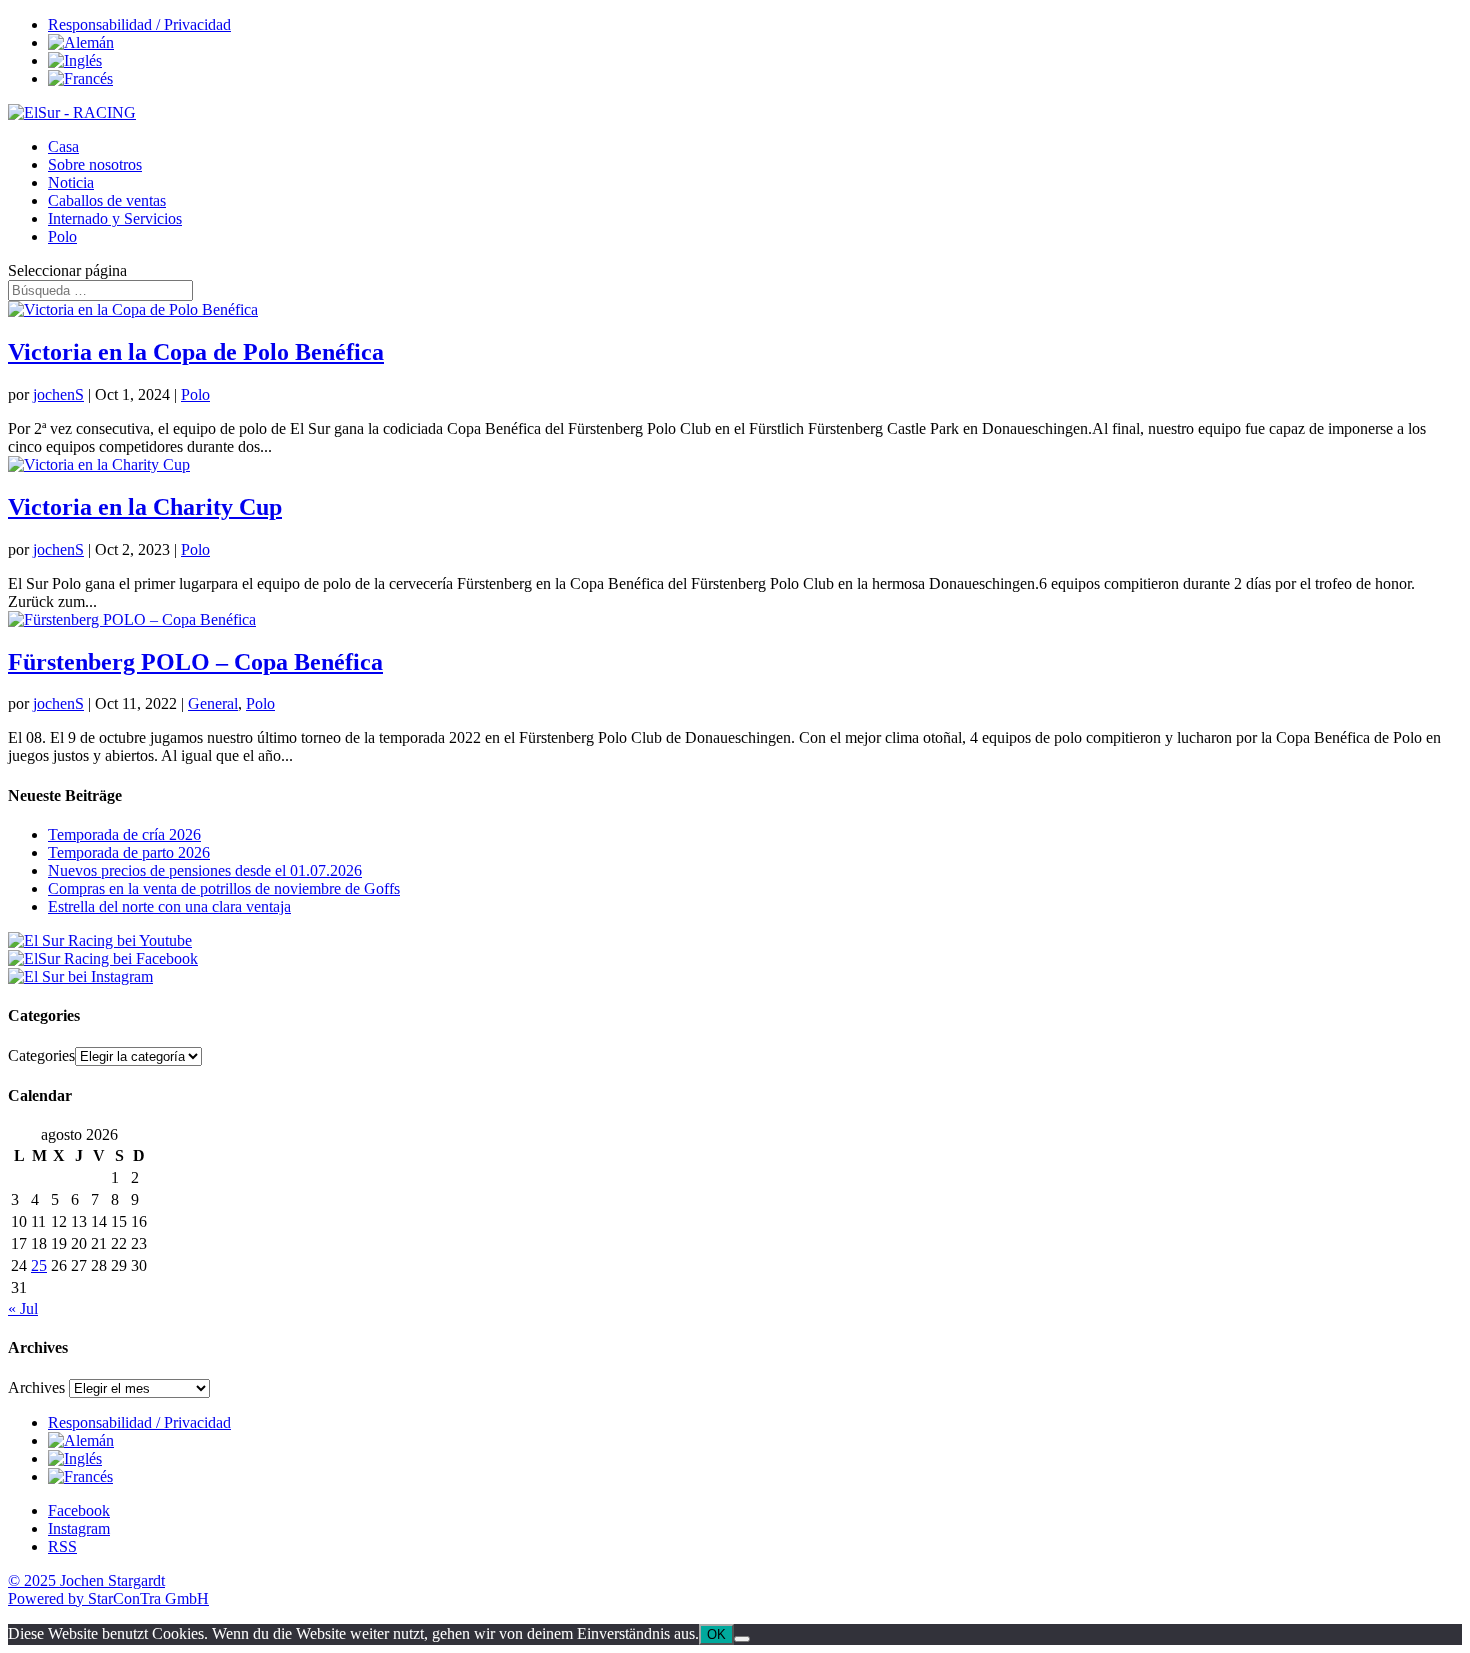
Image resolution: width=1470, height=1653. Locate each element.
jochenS (58, 394)
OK (716, 1634)
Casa (63, 146)
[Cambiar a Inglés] (75, 60)
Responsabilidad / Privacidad (139, 24)
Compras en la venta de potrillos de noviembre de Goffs (224, 888)
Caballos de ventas (107, 200)
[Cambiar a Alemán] (81, 42)
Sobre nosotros (95, 164)
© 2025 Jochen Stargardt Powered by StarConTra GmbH (108, 1589)
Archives (36, 1387)
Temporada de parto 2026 (129, 852)
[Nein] (742, 1639)
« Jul (23, 1308)
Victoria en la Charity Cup (145, 507)
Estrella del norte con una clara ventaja (169, 906)
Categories (41, 1055)
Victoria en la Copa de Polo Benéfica (196, 352)
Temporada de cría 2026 (124, 834)
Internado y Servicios (115, 218)
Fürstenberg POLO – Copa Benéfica (195, 662)
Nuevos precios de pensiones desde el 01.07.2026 (205, 870)
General (213, 703)
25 (39, 1265)
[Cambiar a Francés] (80, 78)
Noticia (71, 182)
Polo (62, 236)
